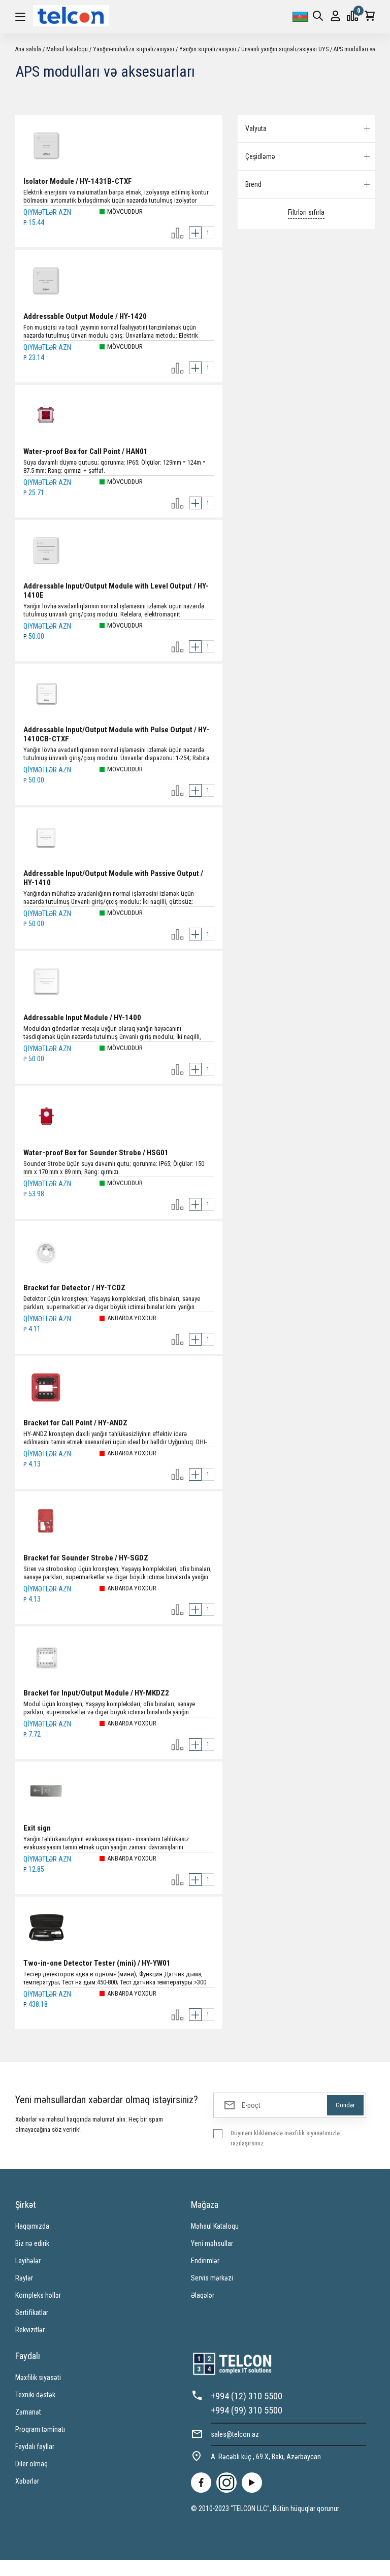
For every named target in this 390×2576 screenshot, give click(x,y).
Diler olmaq (31, 2464)
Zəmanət (28, 2412)
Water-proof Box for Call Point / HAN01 (86, 451)
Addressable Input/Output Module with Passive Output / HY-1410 (113, 878)
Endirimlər (205, 2261)
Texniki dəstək (35, 2395)
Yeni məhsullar (212, 2243)
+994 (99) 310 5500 (247, 2410)
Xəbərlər (27, 2481)
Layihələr (28, 2261)
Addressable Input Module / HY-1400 (82, 1018)
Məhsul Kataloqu (215, 2226)
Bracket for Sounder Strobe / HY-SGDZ (86, 1558)
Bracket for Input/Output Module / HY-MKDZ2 (96, 1693)
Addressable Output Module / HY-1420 (85, 316)
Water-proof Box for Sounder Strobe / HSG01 (96, 1153)
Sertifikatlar (32, 2312)
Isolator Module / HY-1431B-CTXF (78, 181)
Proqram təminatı (40, 2429)
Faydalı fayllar (35, 2447)
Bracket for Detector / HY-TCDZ (74, 1288)
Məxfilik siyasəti (38, 2377)
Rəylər (24, 2278)
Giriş (335, 17)
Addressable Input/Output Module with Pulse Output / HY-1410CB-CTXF (116, 734)
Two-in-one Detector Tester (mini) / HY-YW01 (97, 1963)
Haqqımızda (32, 2226)
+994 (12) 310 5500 (247, 2396)
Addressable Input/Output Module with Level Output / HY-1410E (116, 591)
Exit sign (37, 1828)
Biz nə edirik (32, 2243)
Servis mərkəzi (212, 2278)
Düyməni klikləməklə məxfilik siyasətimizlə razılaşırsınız (285, 2138)
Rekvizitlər (30, 2330)
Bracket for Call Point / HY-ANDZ (75, 1423)
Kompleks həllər (38, 2295)
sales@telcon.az (235, 2434)
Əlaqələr (203, 2295)
